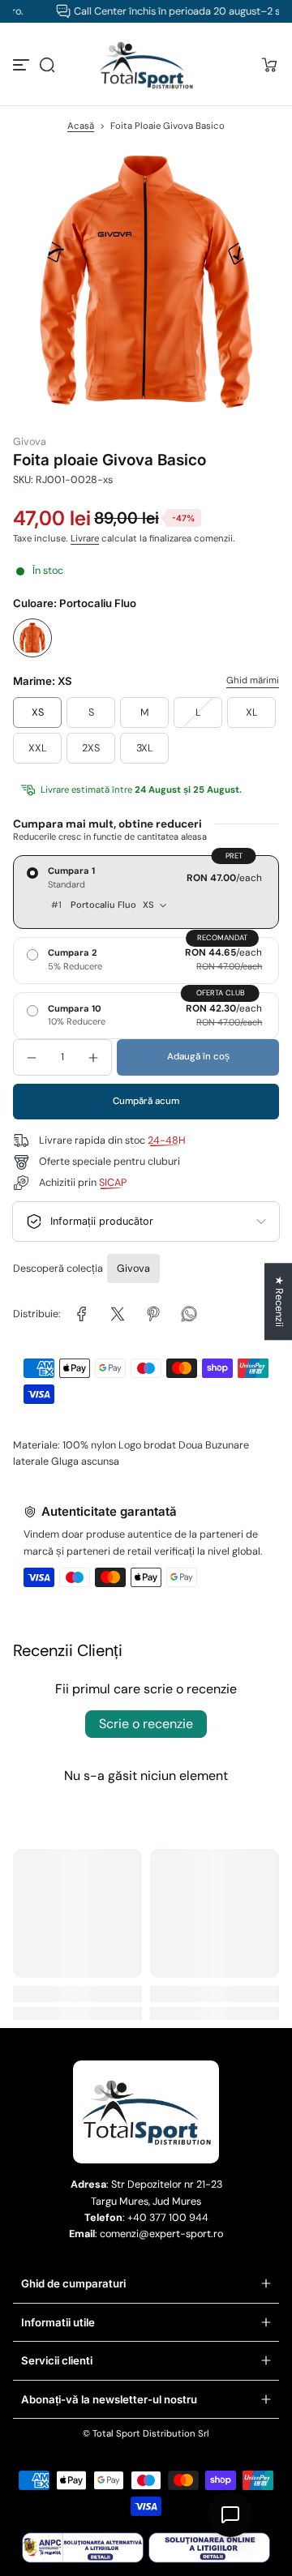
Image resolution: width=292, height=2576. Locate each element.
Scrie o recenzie (146, 1724)
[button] (47, 65)
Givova (133, 1269)
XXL (38, 748)
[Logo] (146, 65)
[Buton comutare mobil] (23, 65)
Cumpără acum (146, 1101)
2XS (91, 748)
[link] (82, 1314)
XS (38, 712)
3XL (145, 748)
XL (252, 712)
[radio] (146, 892)
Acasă (81, 126)
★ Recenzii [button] (279, 1301)
